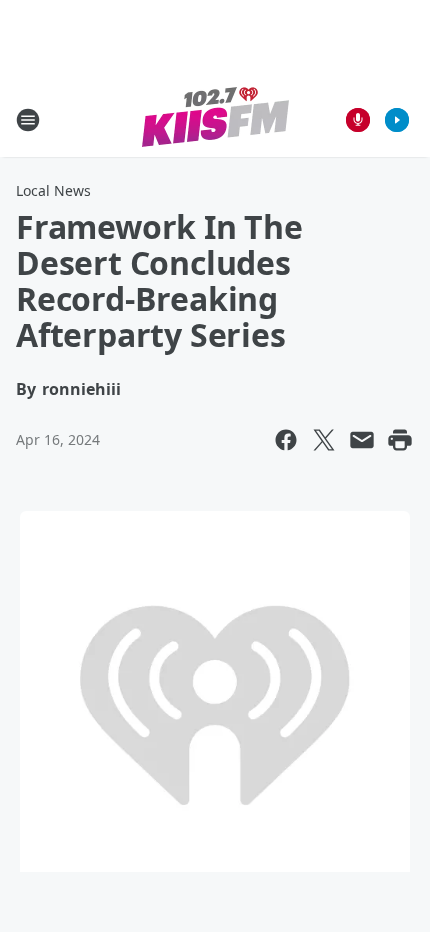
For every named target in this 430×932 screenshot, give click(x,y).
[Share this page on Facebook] (286, 440)
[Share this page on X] (324, 440)
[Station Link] (215, 119)
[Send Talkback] (358, 120)
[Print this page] (400, 440)
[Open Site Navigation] (28, 120)
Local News (53, 190)
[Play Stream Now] (397, 120)
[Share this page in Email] (362, 440)
